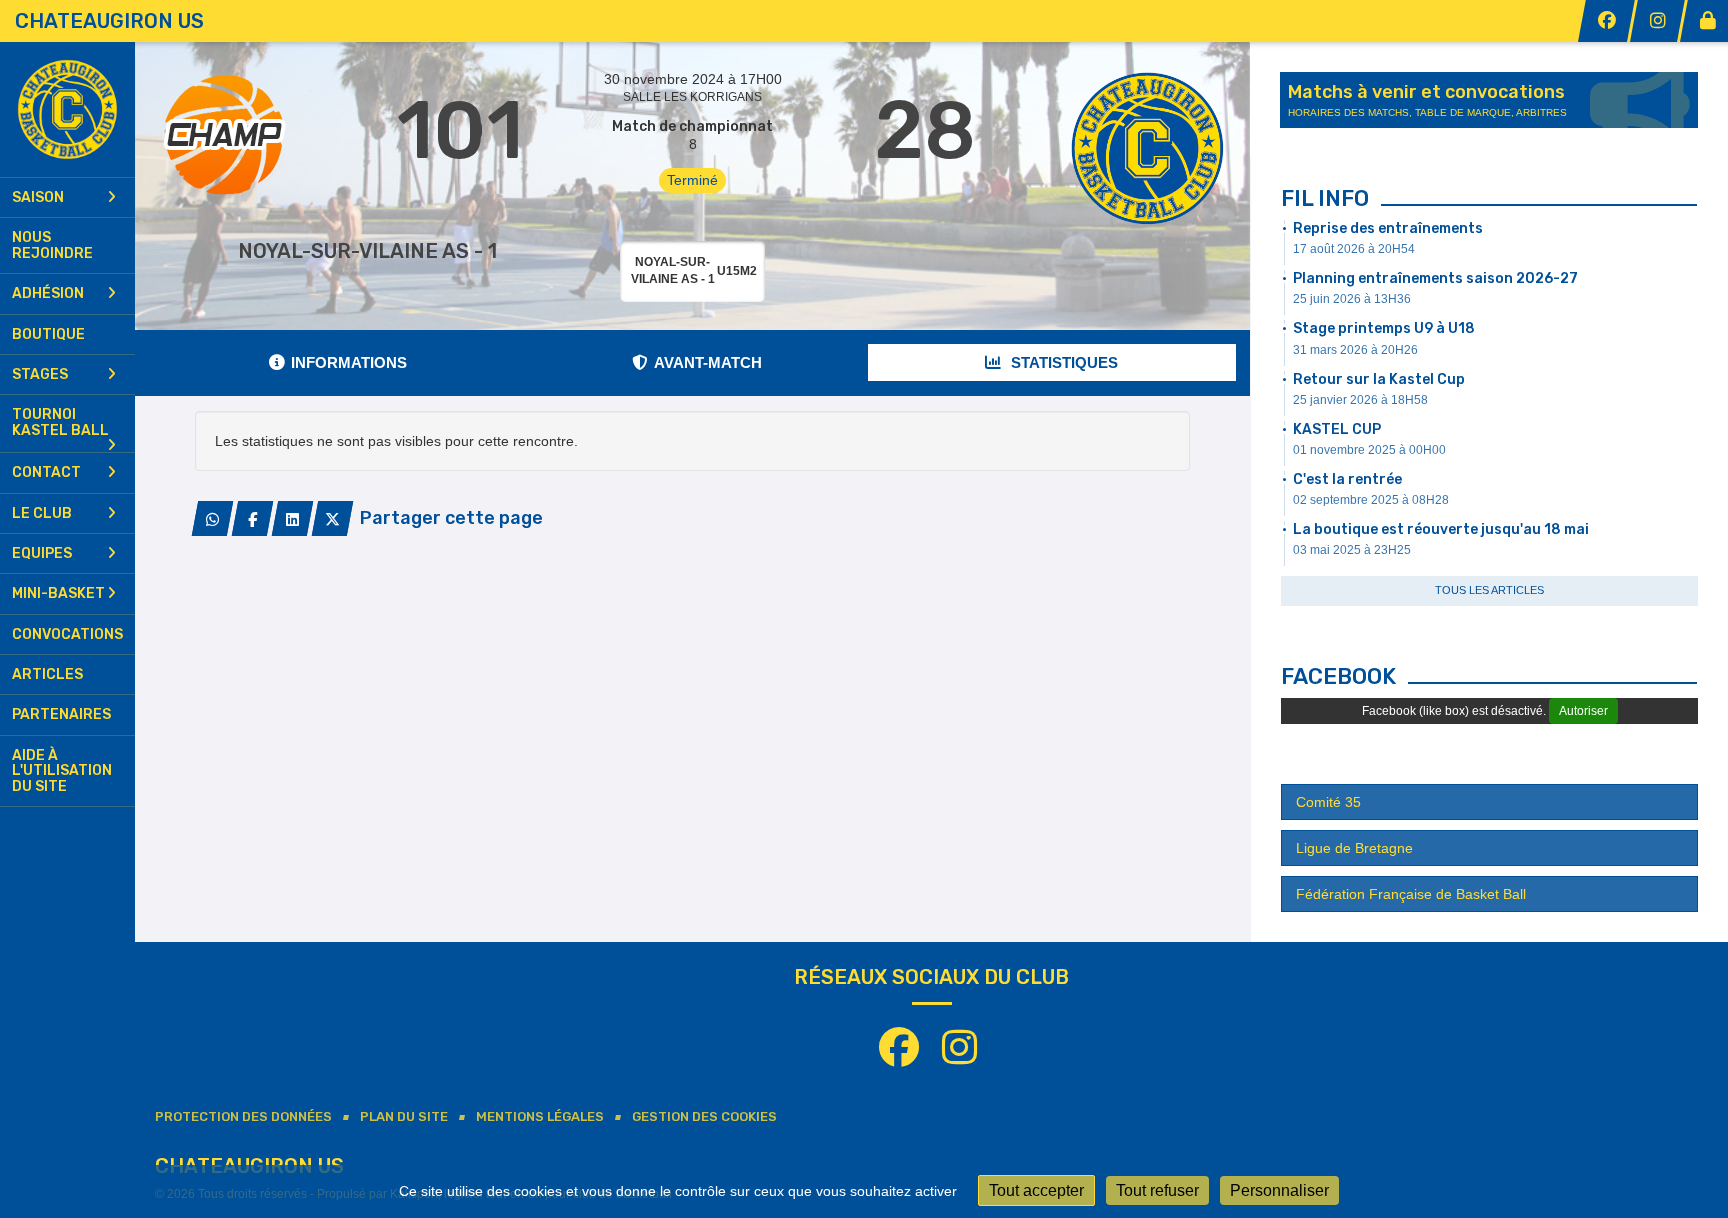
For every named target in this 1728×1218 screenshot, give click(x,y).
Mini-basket (58, 593)
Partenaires (61, 714)
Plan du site (404, 1116)
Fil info (1325, 198)
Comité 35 (1328, 802)
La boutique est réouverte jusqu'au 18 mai (1441, 529)
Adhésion (48, 293)
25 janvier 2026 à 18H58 (1360, 400)
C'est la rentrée (1347, 479)
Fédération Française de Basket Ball (1411, 894)
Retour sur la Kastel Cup (1379, 379)
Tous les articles (1489, 590)
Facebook (1338, 676)
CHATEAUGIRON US (109, 21)
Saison (38, 197)
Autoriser (1583, 711)
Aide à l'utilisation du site (62, 771)
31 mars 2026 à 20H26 (1355, 350)
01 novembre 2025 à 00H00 (1369, 450)
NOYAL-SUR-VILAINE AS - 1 (367, 251)
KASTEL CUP (1337, 429)
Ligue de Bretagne (1354, 848)
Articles (47, 674)
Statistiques (1062, 362)
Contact (46, 472)
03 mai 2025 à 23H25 (1352, 550)
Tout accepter (1036, 1190)
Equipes (42, 553)
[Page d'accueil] (67, 109)
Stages (40, 374)
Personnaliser (1279, 1190)
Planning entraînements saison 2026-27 (1435, 278)
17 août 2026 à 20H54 (1354, 249)
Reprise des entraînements (1388, 228)
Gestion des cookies (704, 1116)
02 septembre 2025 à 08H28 (1371, 500)
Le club (42, 513)
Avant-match (708, 362)
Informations (349, 362)
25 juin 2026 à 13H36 (1352, 299)
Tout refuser (1157, 1190)
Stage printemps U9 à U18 (1384, 328)
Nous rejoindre (52, 245)
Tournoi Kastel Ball (60, 422)
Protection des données (243, 1116)
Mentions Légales (540, 1116)
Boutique (48, 334)
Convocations (67, 634)
